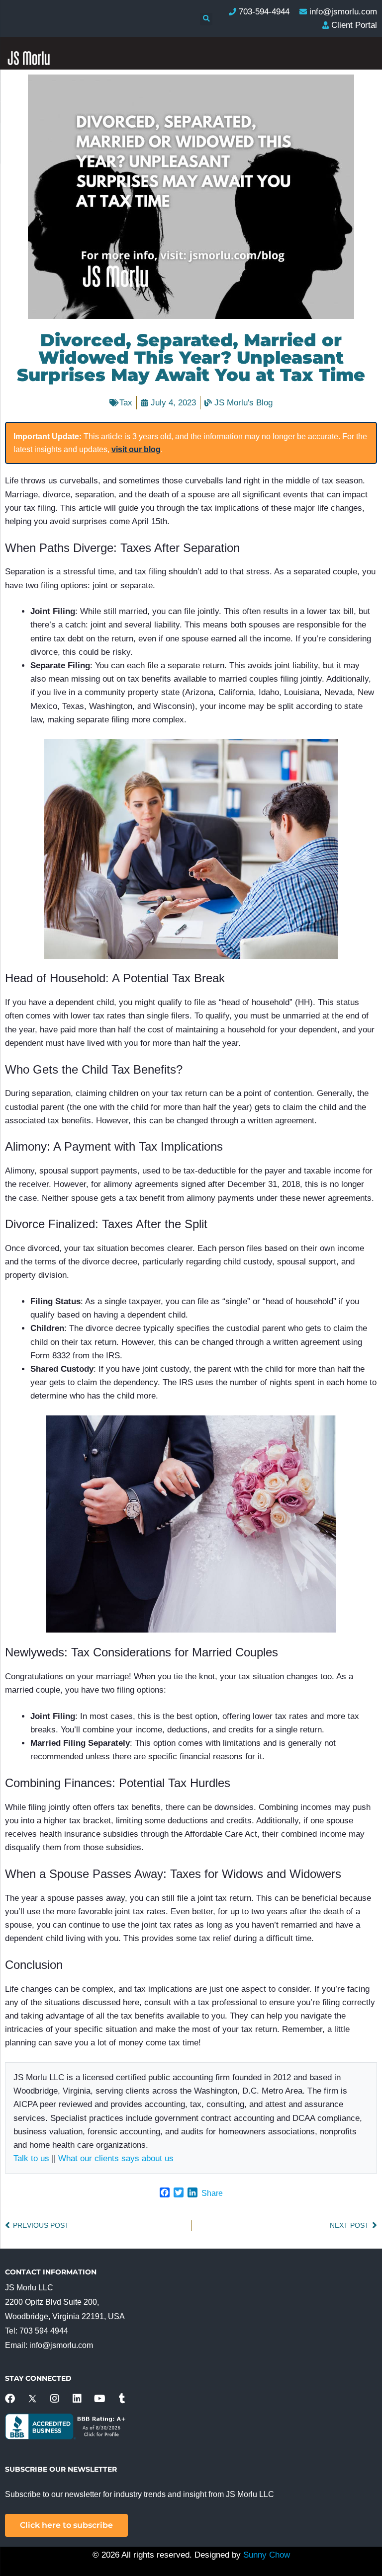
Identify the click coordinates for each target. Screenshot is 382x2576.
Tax (126, 403)
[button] (206, 19)
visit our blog (136, 449)
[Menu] (361, 220)
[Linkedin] (77, 2399)
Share (212, 2193)
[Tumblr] (122, 2399)
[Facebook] (10, 2399)
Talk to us (31, 2158)
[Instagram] (55, 2399)
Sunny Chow (267, 2555)
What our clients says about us (116, 2158)
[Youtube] (99, 2399)
